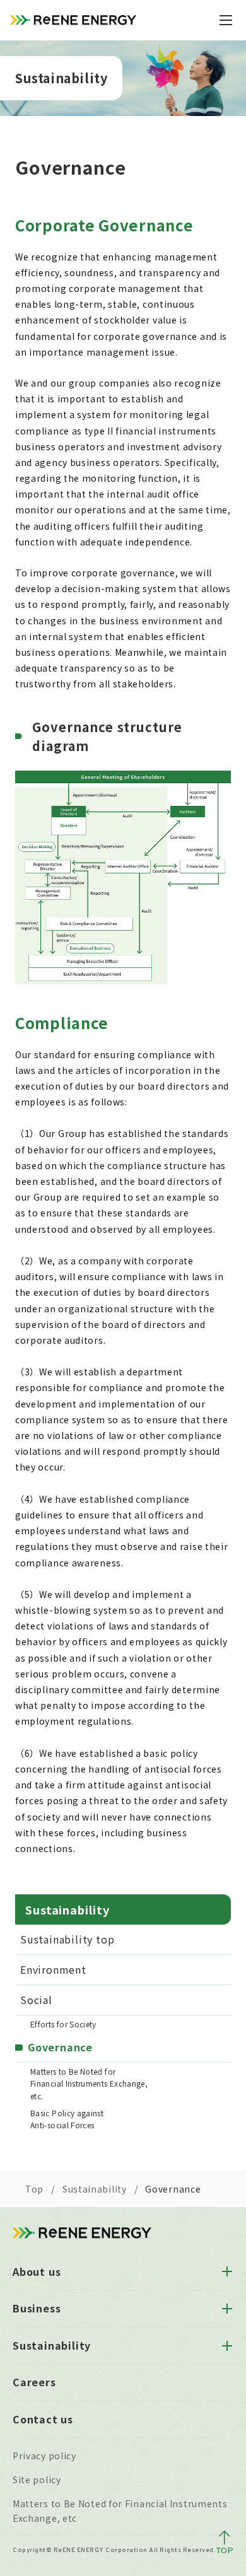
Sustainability (95, 2189)
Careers (34, 2382)
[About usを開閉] (227, 2271)
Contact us (43, 2419)
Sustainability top (67, 1939)
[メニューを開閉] (226, 20)
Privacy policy (44, 2456)
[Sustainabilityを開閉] (227, 2346)
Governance (60, 2047)
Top (34, 2189)
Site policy (37, 2480)
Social (36, 2000)
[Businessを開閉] (227, 2309)
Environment (53, 1969)
